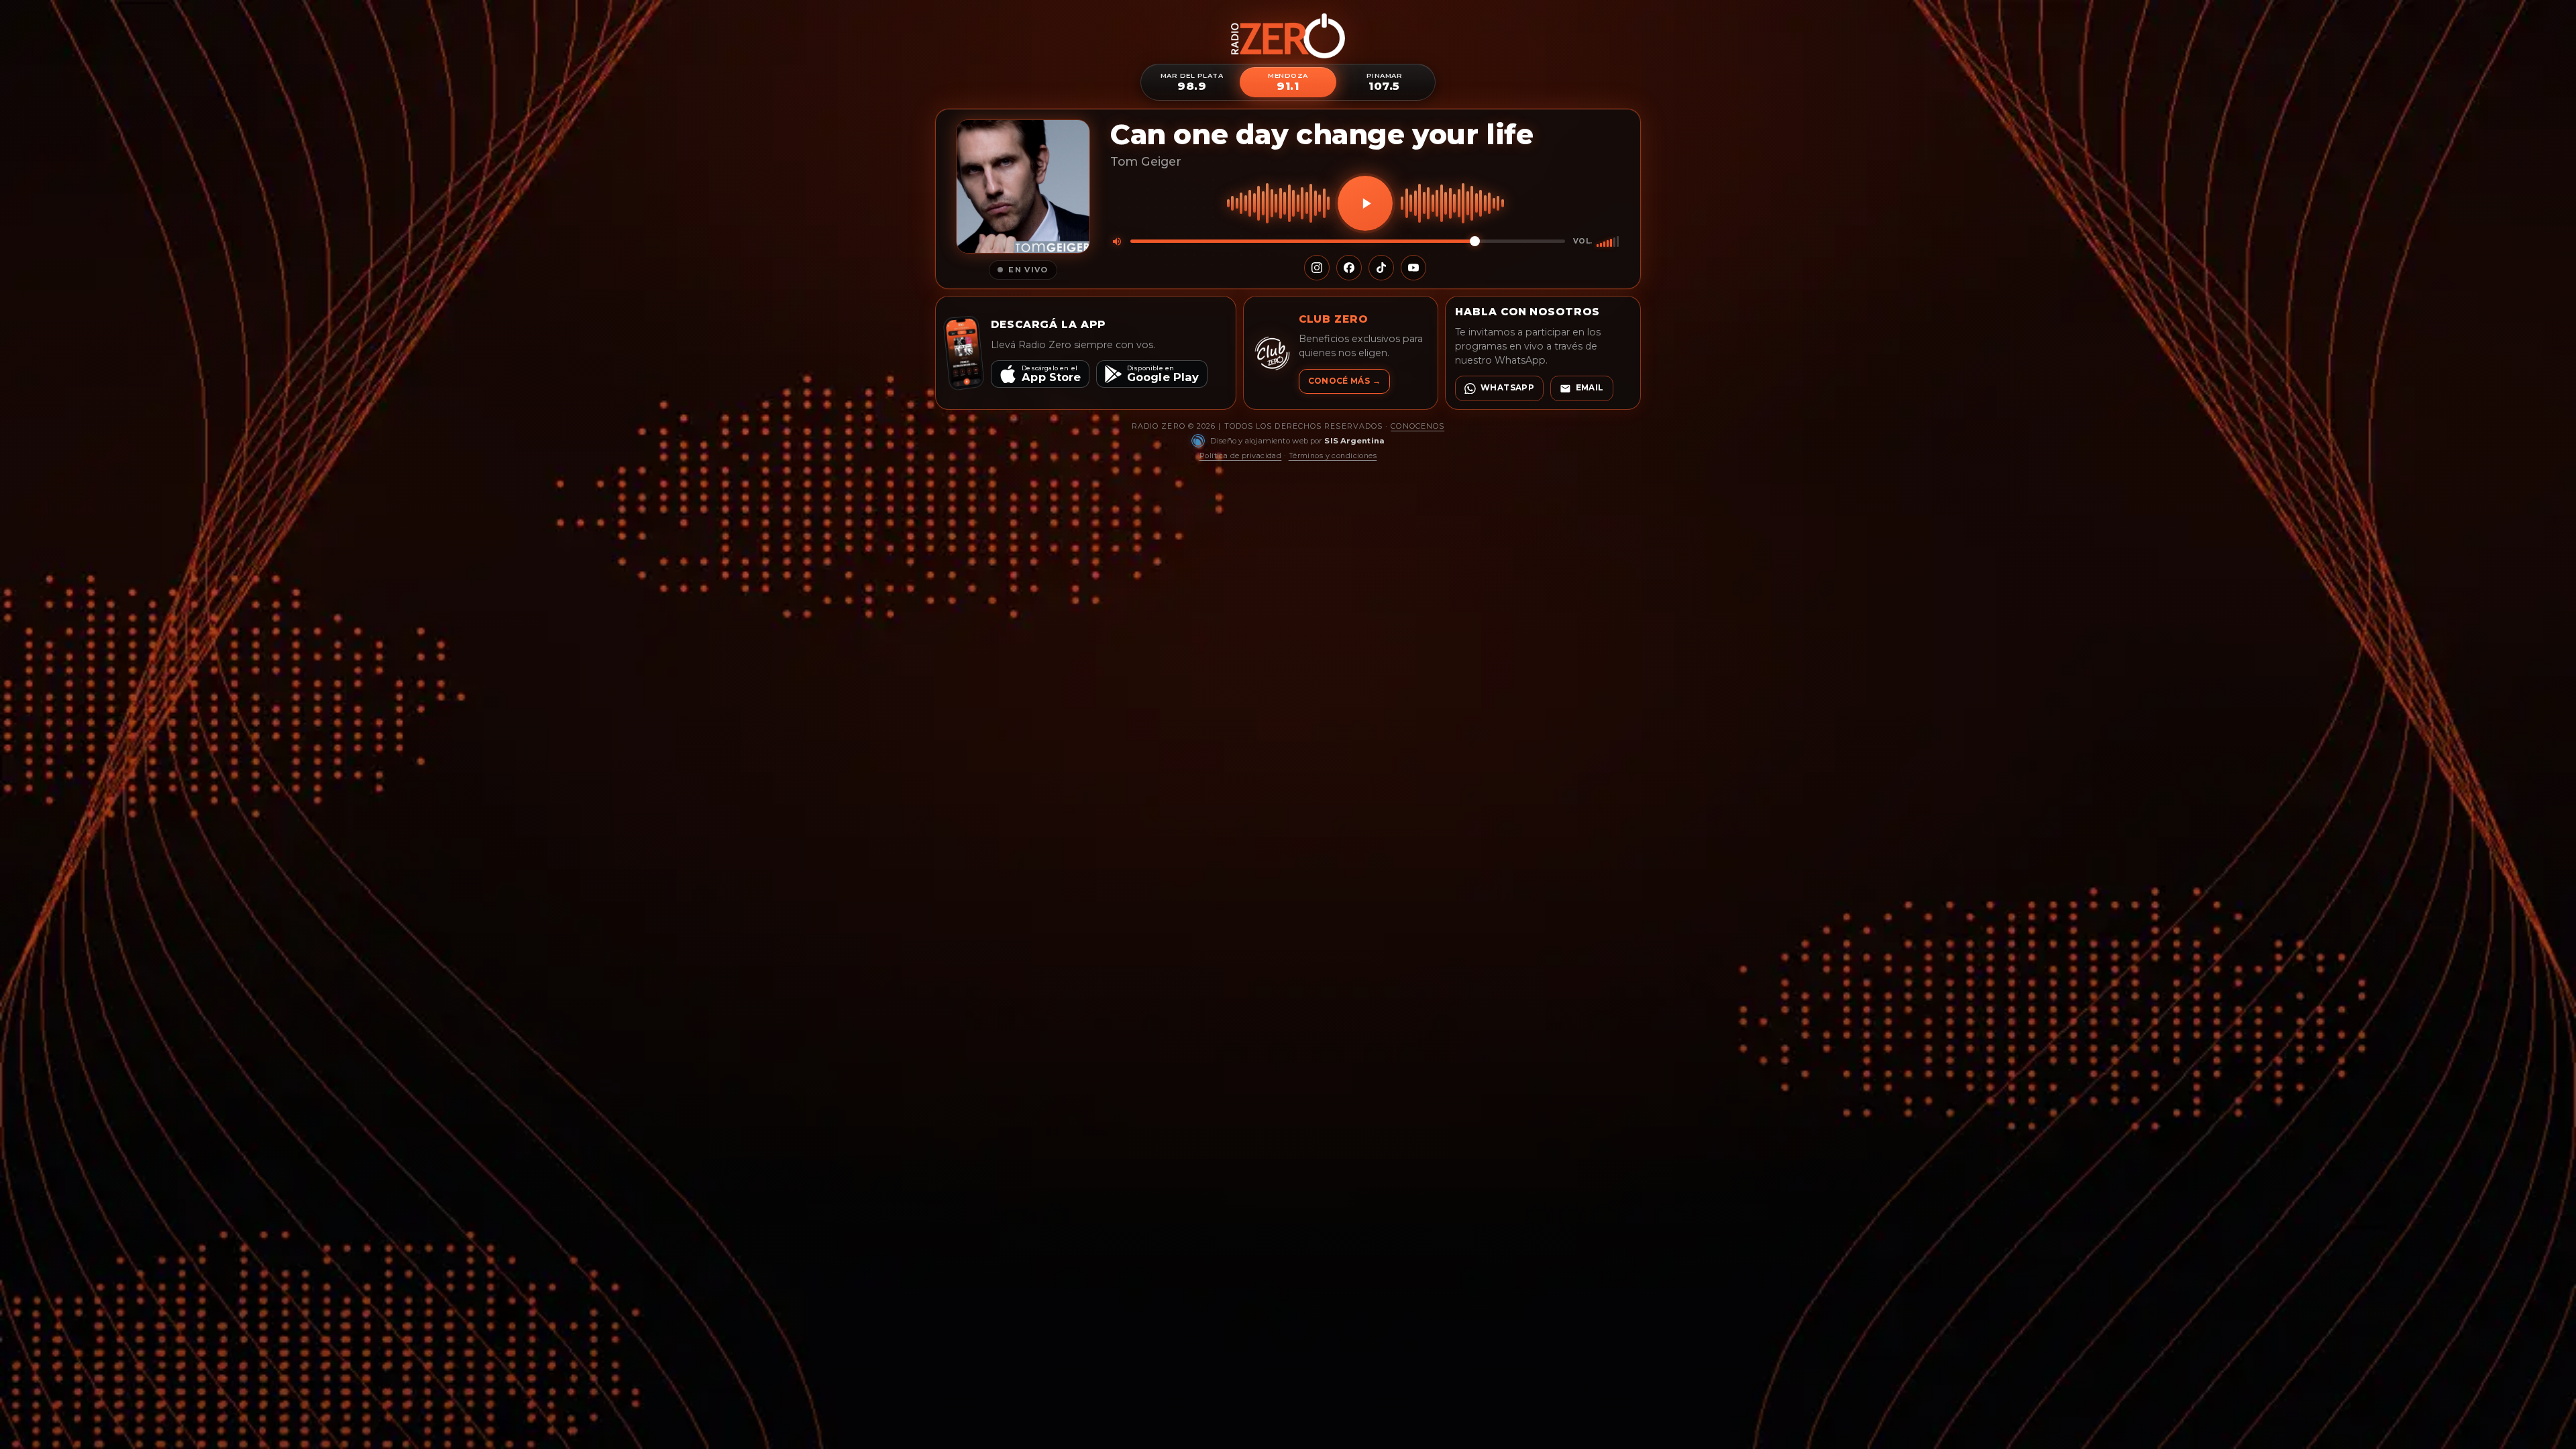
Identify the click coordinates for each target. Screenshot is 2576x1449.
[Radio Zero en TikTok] (1381, 268)
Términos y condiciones (1333, 455)
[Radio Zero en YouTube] (1413, 268)
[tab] (1192, 82)
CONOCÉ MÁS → (1344, 381)
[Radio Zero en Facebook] (1349, 268)
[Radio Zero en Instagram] (1317, 268)
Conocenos (1417, 426)
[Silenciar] (1117, 241)
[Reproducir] (1365, 203)
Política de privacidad (1241, 455)
